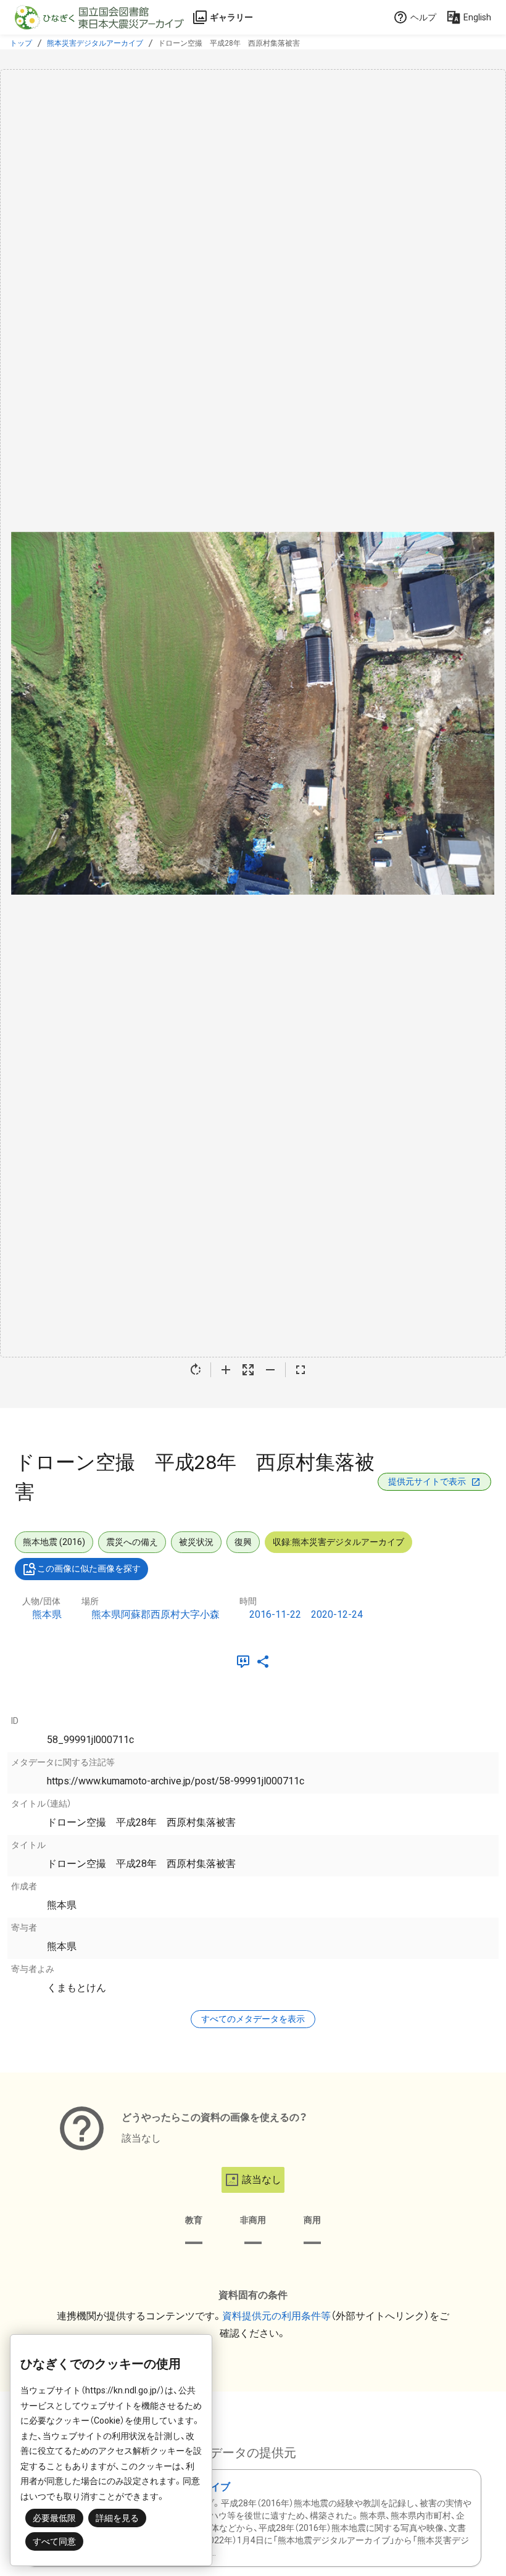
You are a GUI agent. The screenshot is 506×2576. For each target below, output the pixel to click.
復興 (243, 1542)
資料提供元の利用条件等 (276, 2316)
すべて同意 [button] (54, 2541)
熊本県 (47, 1614)
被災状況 (196, 1542)
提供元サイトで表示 (427, 1481)
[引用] (246, 1662)
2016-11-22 (275, 1614)
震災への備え (132, 1542)
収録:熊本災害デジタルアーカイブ (338, 1542)
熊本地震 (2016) (54, 1542)
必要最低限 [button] (54, 2518)
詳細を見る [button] (117, 2518)
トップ (21, 43)
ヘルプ (423, 17)
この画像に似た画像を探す (89, 1568)
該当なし (262, 2180)
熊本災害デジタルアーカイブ (95, 43)
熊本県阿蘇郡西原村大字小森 (156, 1614)
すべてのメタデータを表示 (253, 2019)
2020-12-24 (337, 1614)
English (477, 17)
